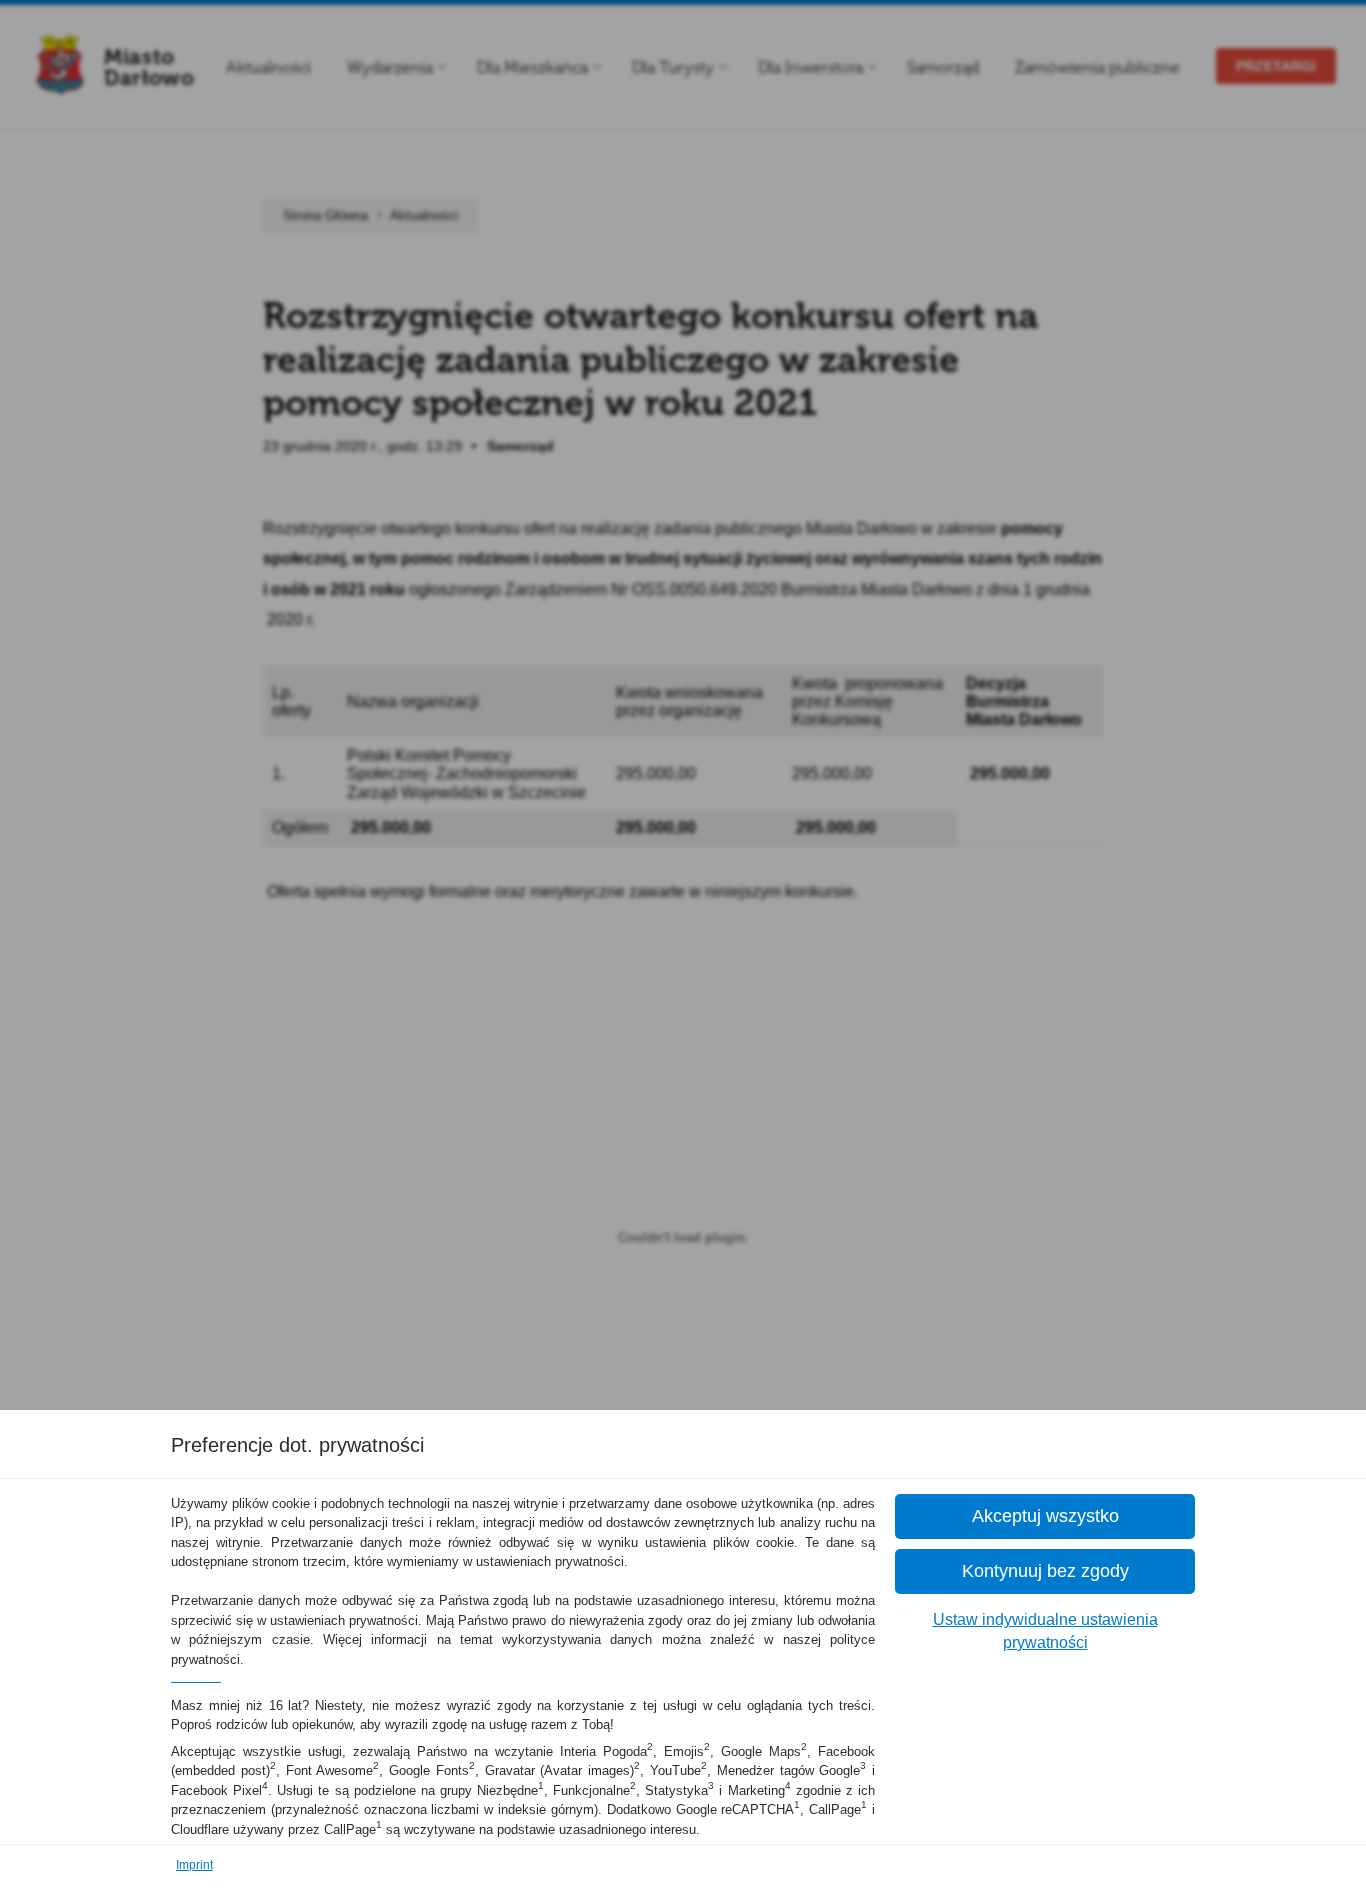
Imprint (194, 1865)
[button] (1045, 1516)
